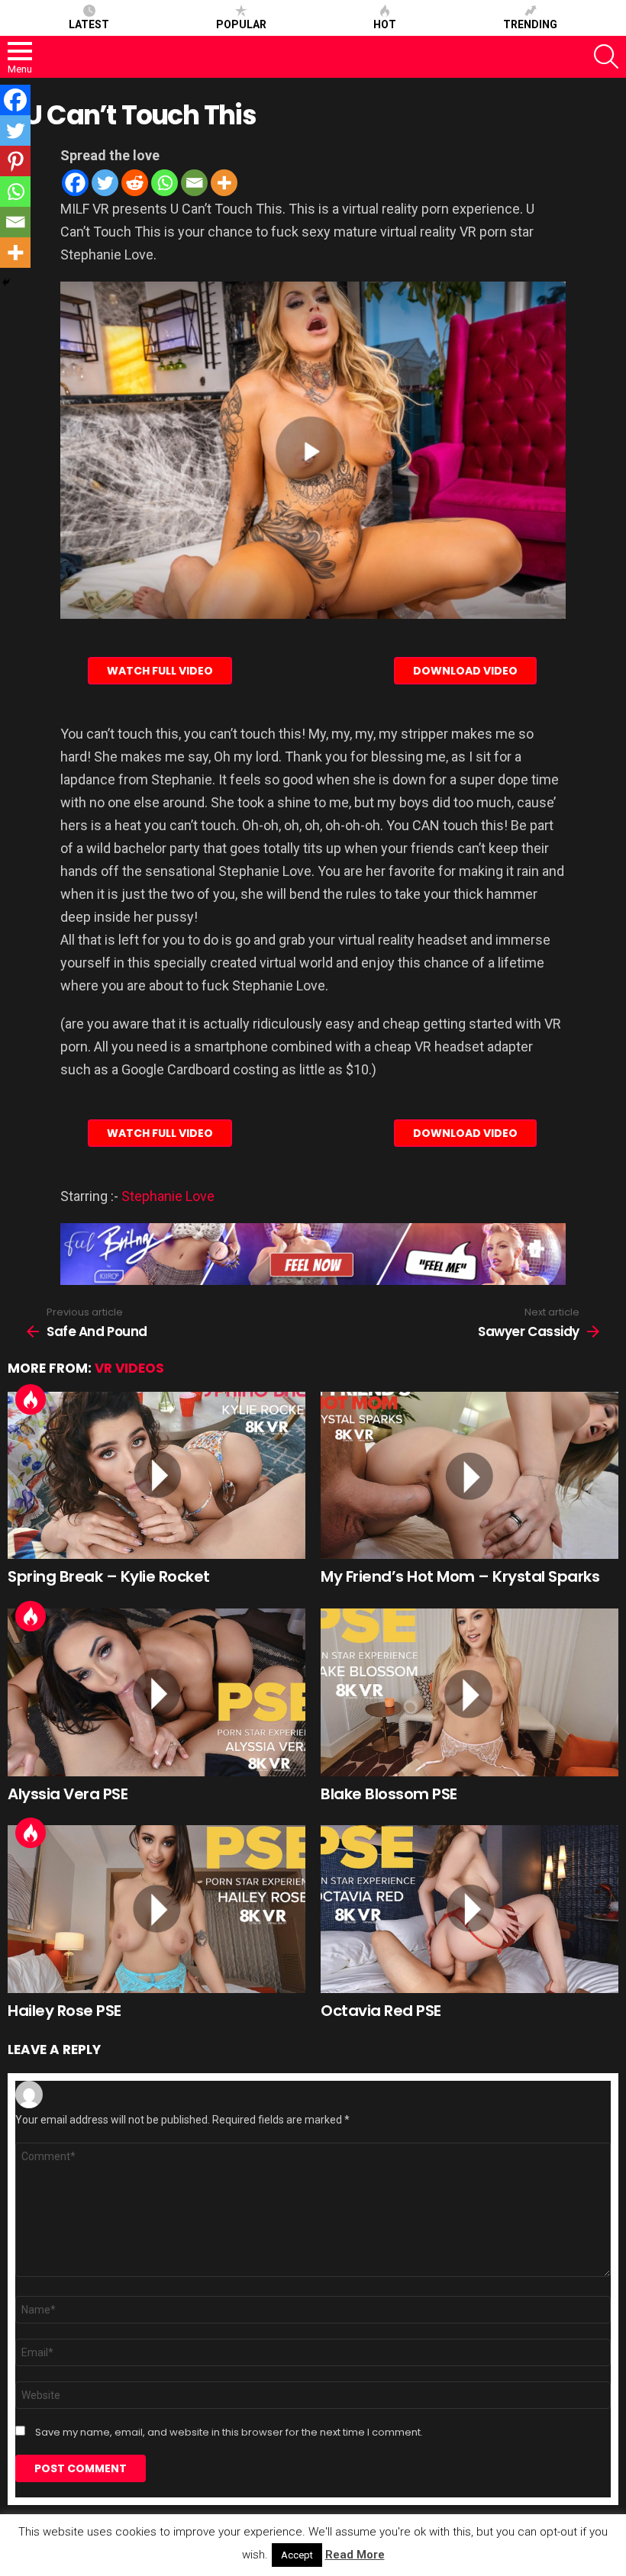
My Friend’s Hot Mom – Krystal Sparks (460, 1576)
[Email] (194, 183)
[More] (224, 183)
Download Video (465, 671)
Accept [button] (297, 2555)
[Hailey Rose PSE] (156, 1909)
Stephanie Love (168, 1196)
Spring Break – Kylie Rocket (109, 1576)
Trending (530, 24)
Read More (355, 2555)
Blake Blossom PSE (389, 1794)
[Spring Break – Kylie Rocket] (156, 1475)
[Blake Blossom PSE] (469, 1692)
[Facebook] (75, 183)
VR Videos (129, 1368)
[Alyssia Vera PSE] (156, 1692)
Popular (241, 24)
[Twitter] (105, 183)
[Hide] (6, 282)
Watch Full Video (160, 671)
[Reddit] (135, 183)
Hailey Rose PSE (65, 2011)
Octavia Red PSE (381, 2011)
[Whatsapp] (165, 183)
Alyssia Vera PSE (68, 1794)
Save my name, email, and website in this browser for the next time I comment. (229, 2433)
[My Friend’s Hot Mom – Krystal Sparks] (469, 1476)
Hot (385, 24)
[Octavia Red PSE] (469, 1909)
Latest (89, 24)
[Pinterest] (15, 161)
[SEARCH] (606, 56)
